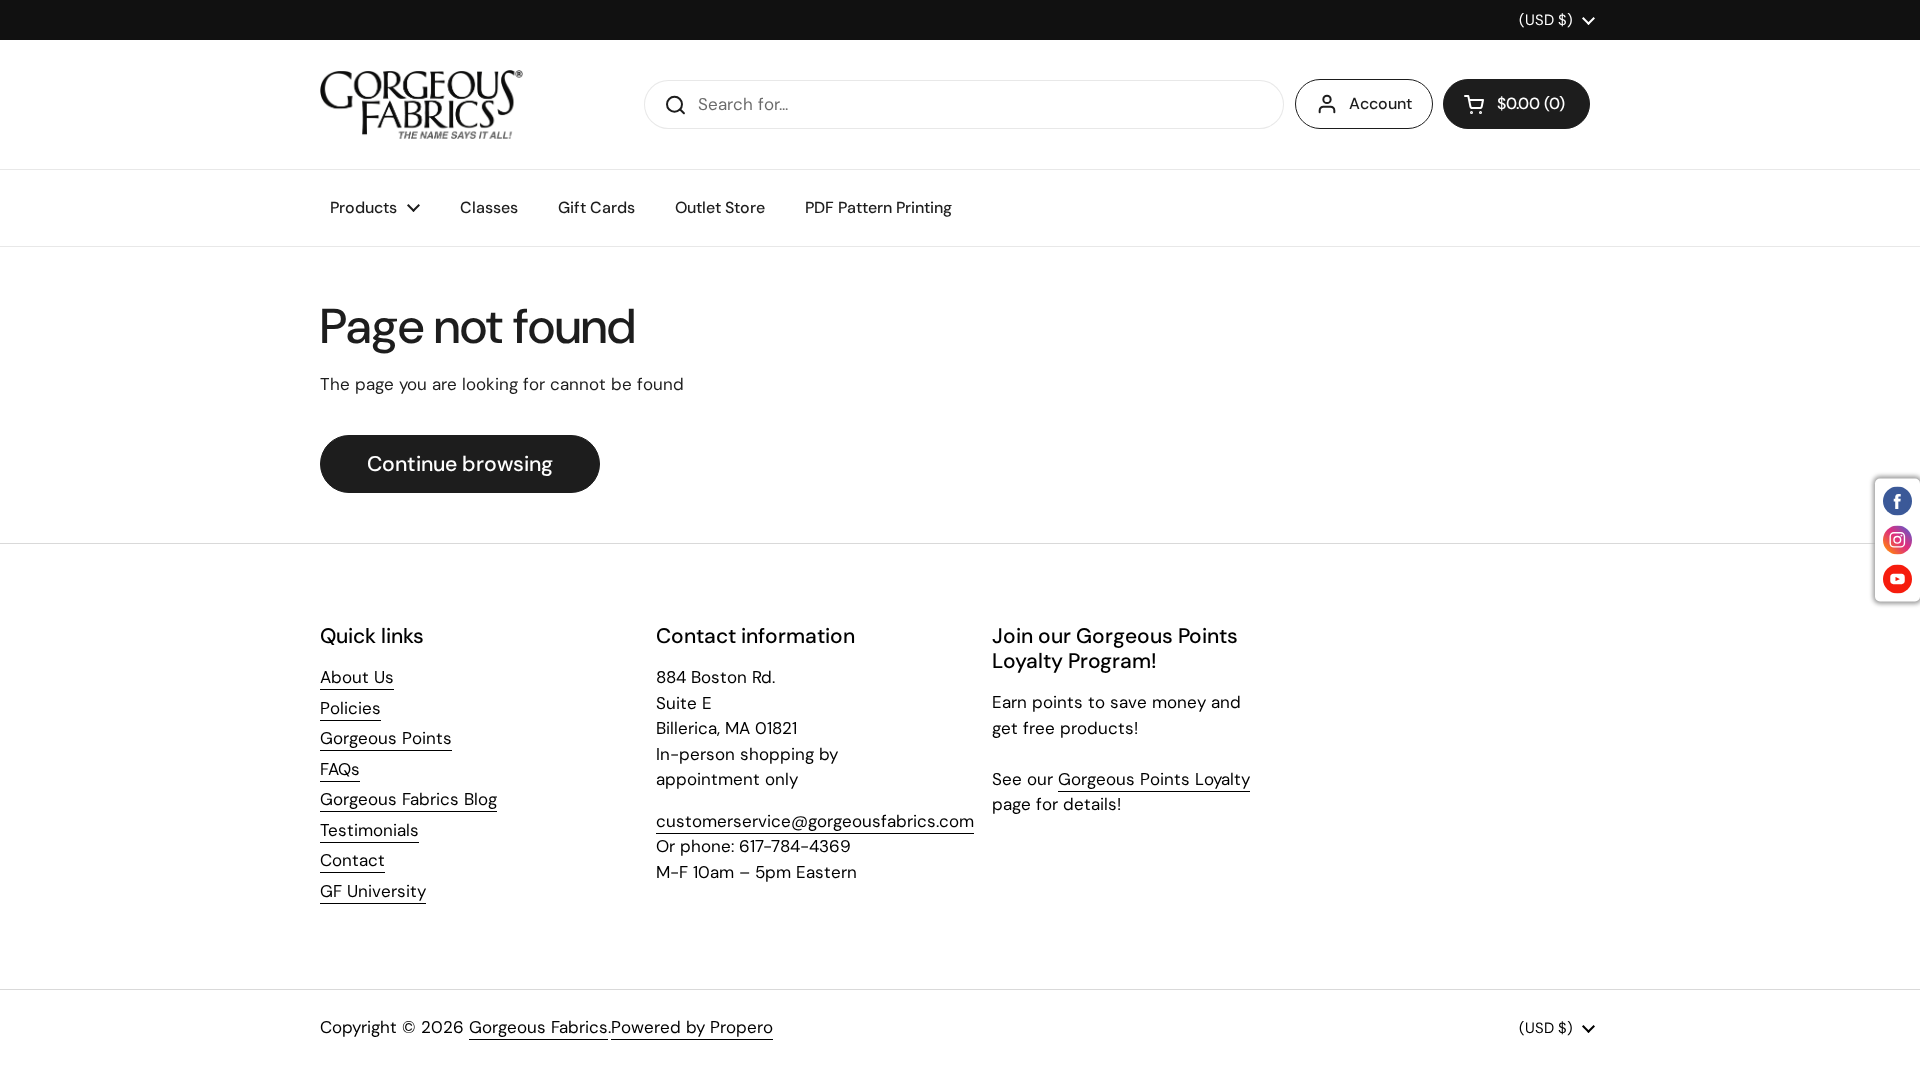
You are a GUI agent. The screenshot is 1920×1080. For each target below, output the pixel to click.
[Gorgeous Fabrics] (421, 104)
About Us (357, 677)
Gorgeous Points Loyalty (1154, 779)
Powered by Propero (692, 1027)
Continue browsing (460, 464)
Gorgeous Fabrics (538, 1027)
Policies (350, 708)
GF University (373, 891)
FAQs (340, 769)
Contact (352, 860)
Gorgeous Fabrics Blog (408, 799)
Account (1380, 103)
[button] (1516, 104)
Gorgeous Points (386, 738)
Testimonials (369, 830)
